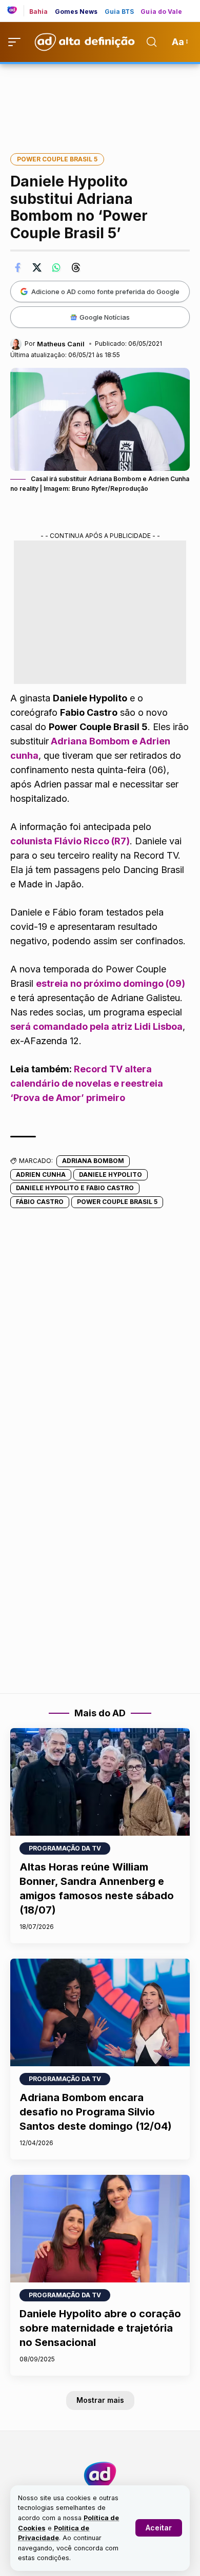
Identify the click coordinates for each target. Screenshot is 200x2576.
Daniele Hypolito (111, 1175)
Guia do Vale (161, 12)
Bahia (39, 12)
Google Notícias (105, 317)
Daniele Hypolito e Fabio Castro (75, 1188)
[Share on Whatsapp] (56, 267)
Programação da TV (65, 1848)
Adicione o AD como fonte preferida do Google (105, 292)
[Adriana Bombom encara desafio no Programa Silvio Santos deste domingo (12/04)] (100, 2012)
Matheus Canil (61, 344)
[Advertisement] (100, 101)
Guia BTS (119, 12)
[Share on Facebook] (17, 267)
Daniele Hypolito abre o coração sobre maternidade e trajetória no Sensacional (100, 2328)
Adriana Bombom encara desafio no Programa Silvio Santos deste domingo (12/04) (96, 2112)
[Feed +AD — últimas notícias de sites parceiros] (16, 11)
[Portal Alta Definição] (100, 2476)
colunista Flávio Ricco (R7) (70, 841)
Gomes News (76, 12)
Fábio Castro (40, 1202)
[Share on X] (37, 267)
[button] (159, 2528)
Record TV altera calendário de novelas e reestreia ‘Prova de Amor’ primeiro (87, 1083)
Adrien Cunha (41, 1175)
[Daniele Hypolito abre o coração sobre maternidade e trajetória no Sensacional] (100, 2229)
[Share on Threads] (76, 267)
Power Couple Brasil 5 (57, 159)
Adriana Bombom (93, 1161)
